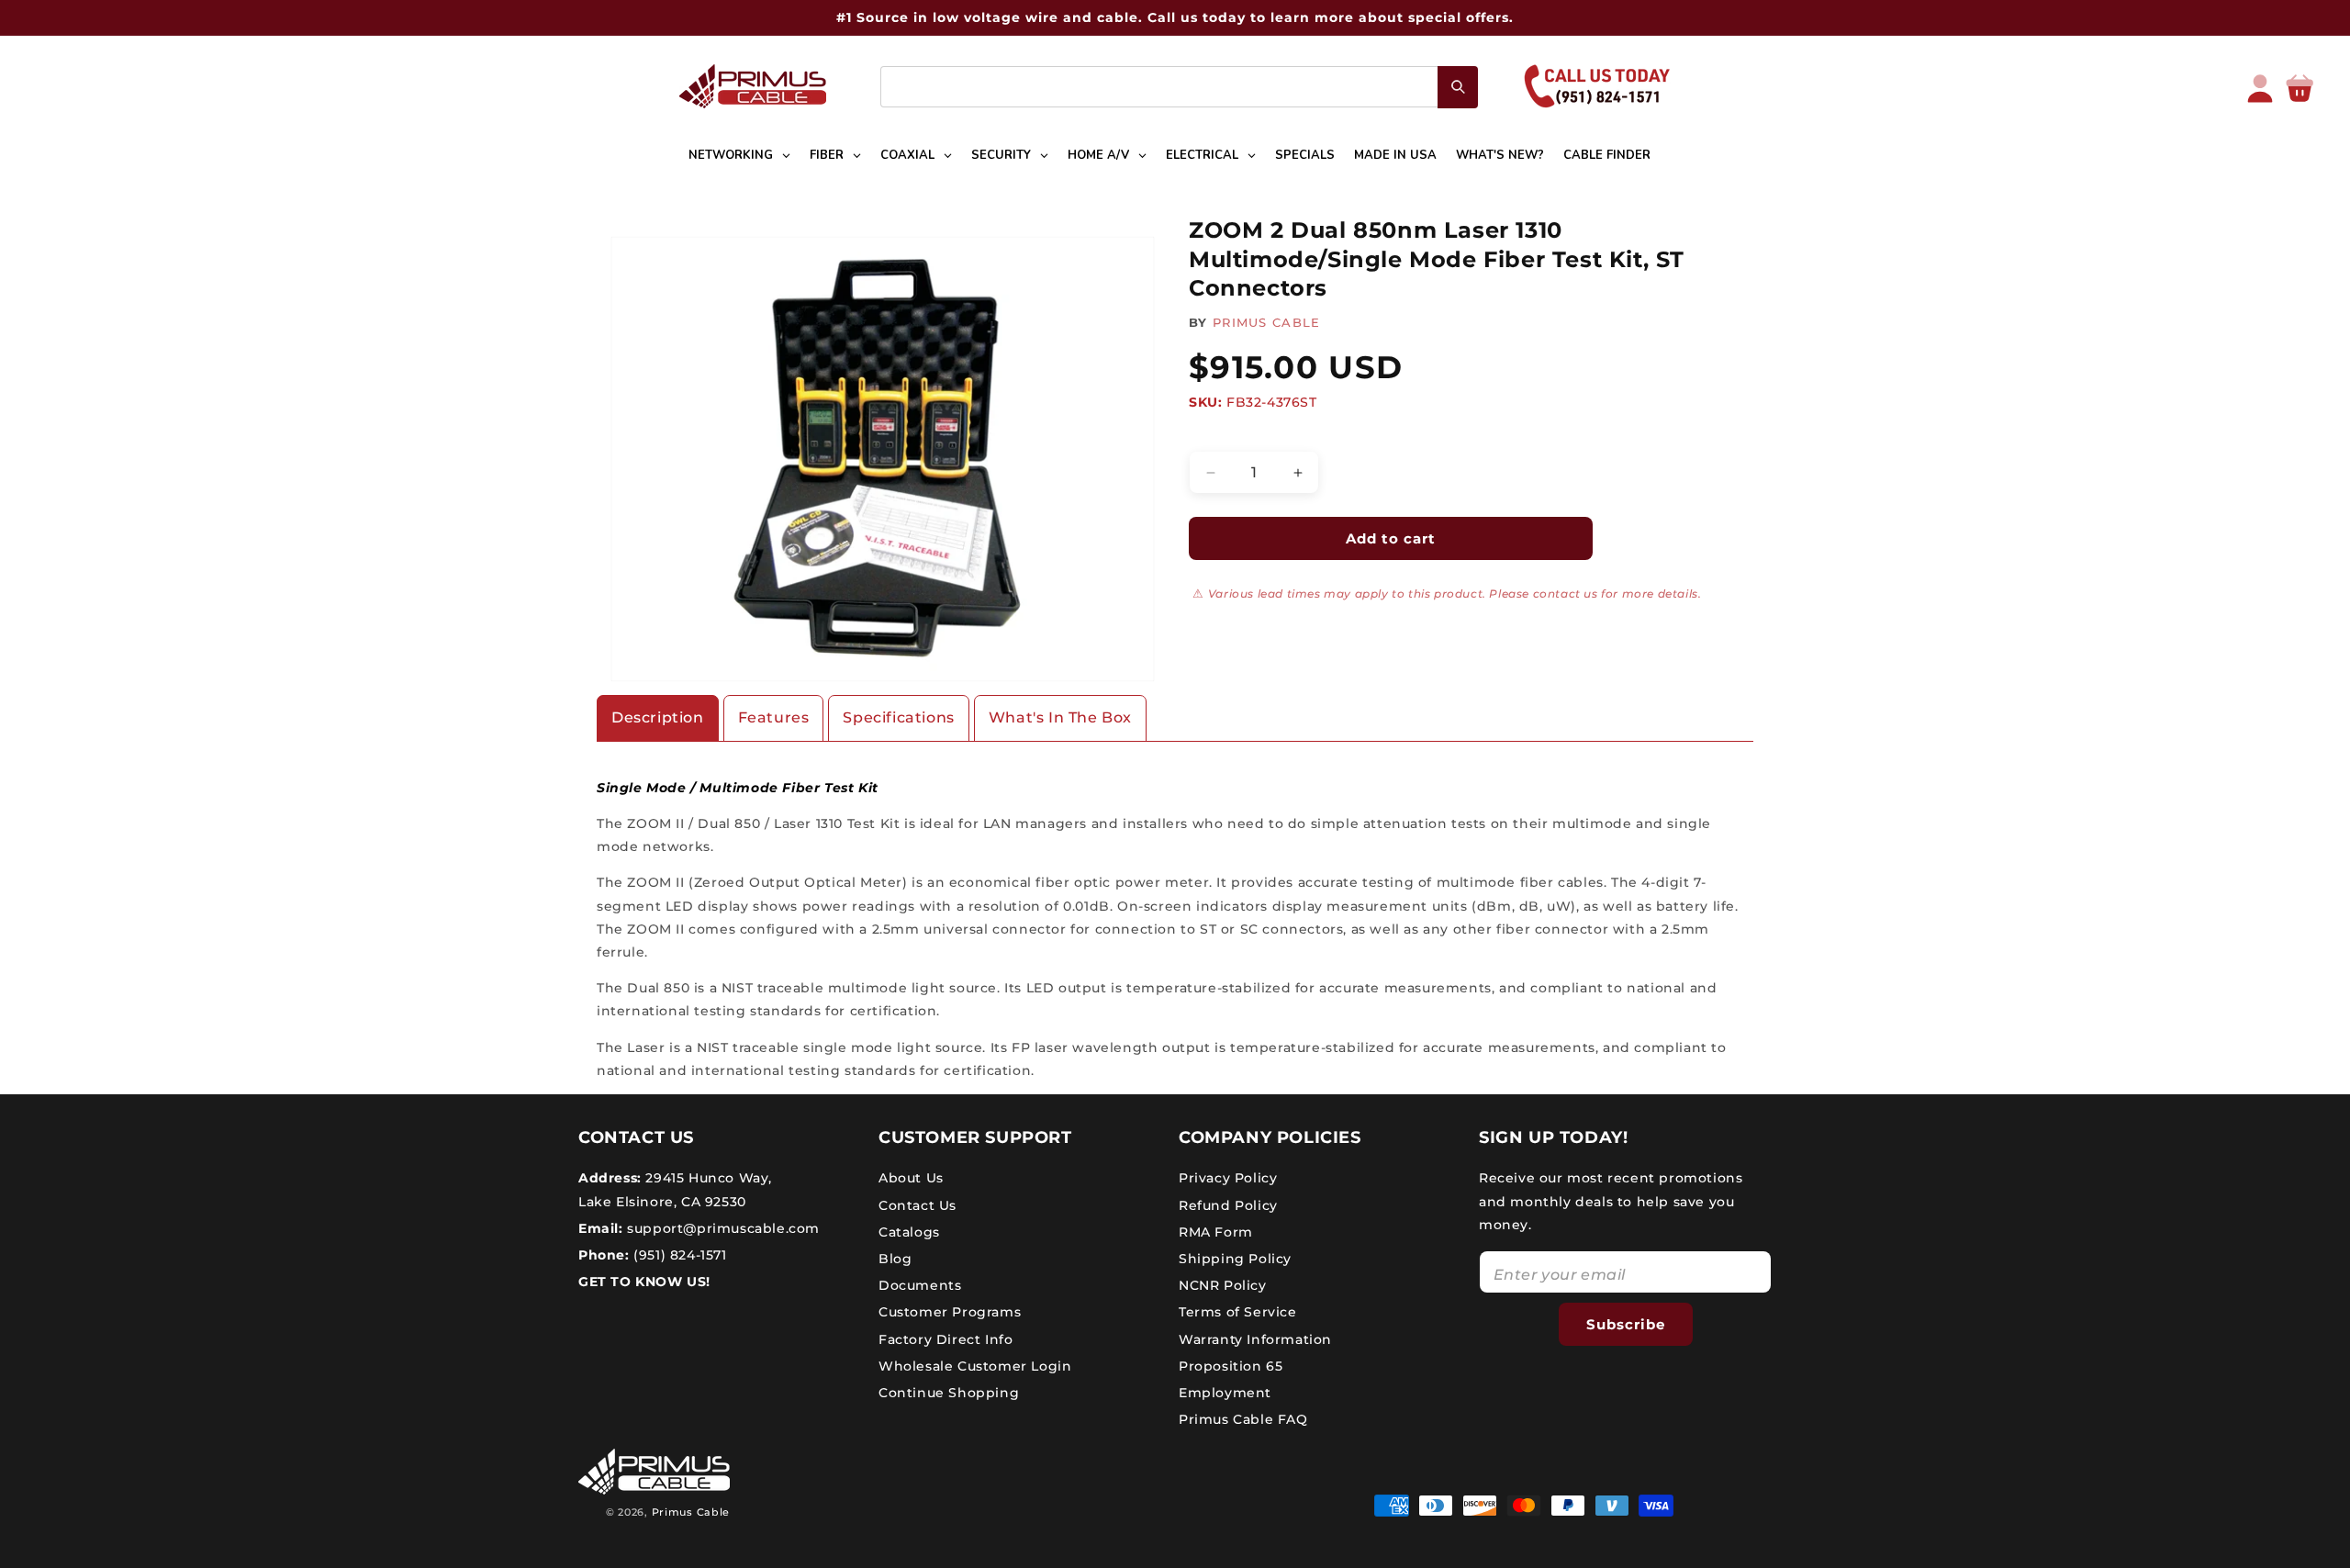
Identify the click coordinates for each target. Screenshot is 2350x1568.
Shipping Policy (1235, 1259)
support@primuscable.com (722, 1228)
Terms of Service (1238, 1312)
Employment (1225, 1393)
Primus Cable (691, 1512)
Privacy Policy (1228, 1178)
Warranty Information (1255, 1338)
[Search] (1458, 87)
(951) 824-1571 (678, 1255)
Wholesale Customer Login (975, 1366)
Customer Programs (950, 1312)
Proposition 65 (1231, 1366)
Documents (920, 1285)
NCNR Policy (1223, 1285)
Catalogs (909, 1232)
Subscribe (1626, 1323)
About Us (911, 1178)
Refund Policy (1228, 1204)
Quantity (1217, 436)
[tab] (658, 718)
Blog (895, 1259)
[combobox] (1179, 87)
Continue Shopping (949, 1393)
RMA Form (1216, 1232)
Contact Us (918, 1204)
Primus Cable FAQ (1243, 1419)
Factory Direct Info (946, 1338)
